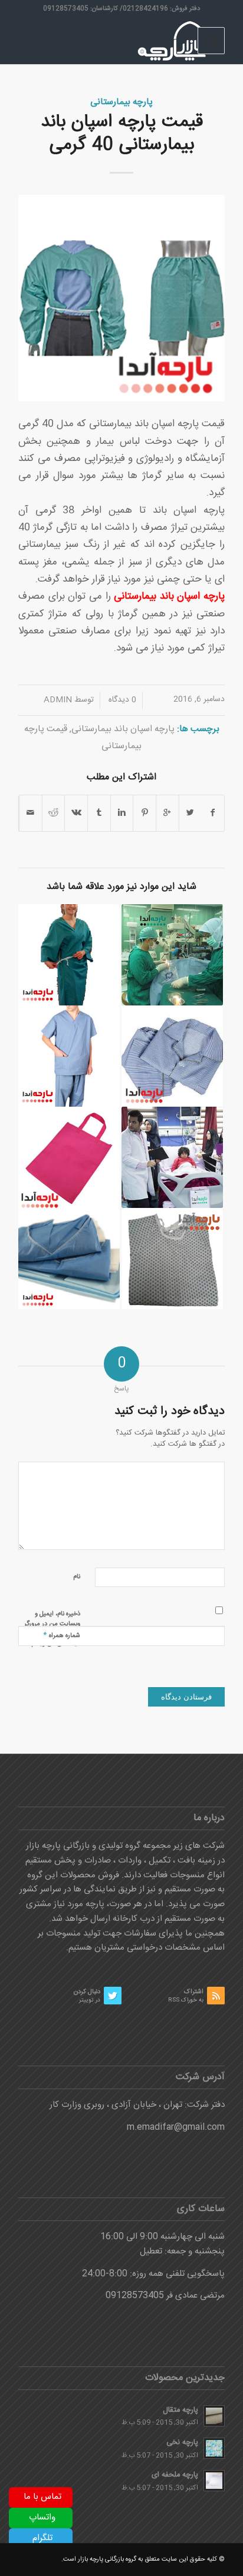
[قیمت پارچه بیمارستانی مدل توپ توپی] (172, 1259)
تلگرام (42, 2538)
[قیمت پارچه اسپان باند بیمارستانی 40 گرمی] (121, 298)
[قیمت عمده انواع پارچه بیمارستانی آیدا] (69, 1056)
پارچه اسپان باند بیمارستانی (123, 729)
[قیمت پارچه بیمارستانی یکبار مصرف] (69, 1259)
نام (77, 1577)
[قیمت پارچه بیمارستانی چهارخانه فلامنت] (172, 1056)
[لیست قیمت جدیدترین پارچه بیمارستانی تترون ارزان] (172, 1157)
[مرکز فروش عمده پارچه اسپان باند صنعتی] (69, 1157)
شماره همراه (62, 1635)
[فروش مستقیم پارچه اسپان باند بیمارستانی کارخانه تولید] (172, 955)
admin (58, 700)
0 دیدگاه (121, 700)
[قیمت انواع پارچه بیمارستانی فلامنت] (69, 955)
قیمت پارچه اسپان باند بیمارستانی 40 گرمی (122, 134)
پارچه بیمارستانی (121, 102)
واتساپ (42, 2517)
